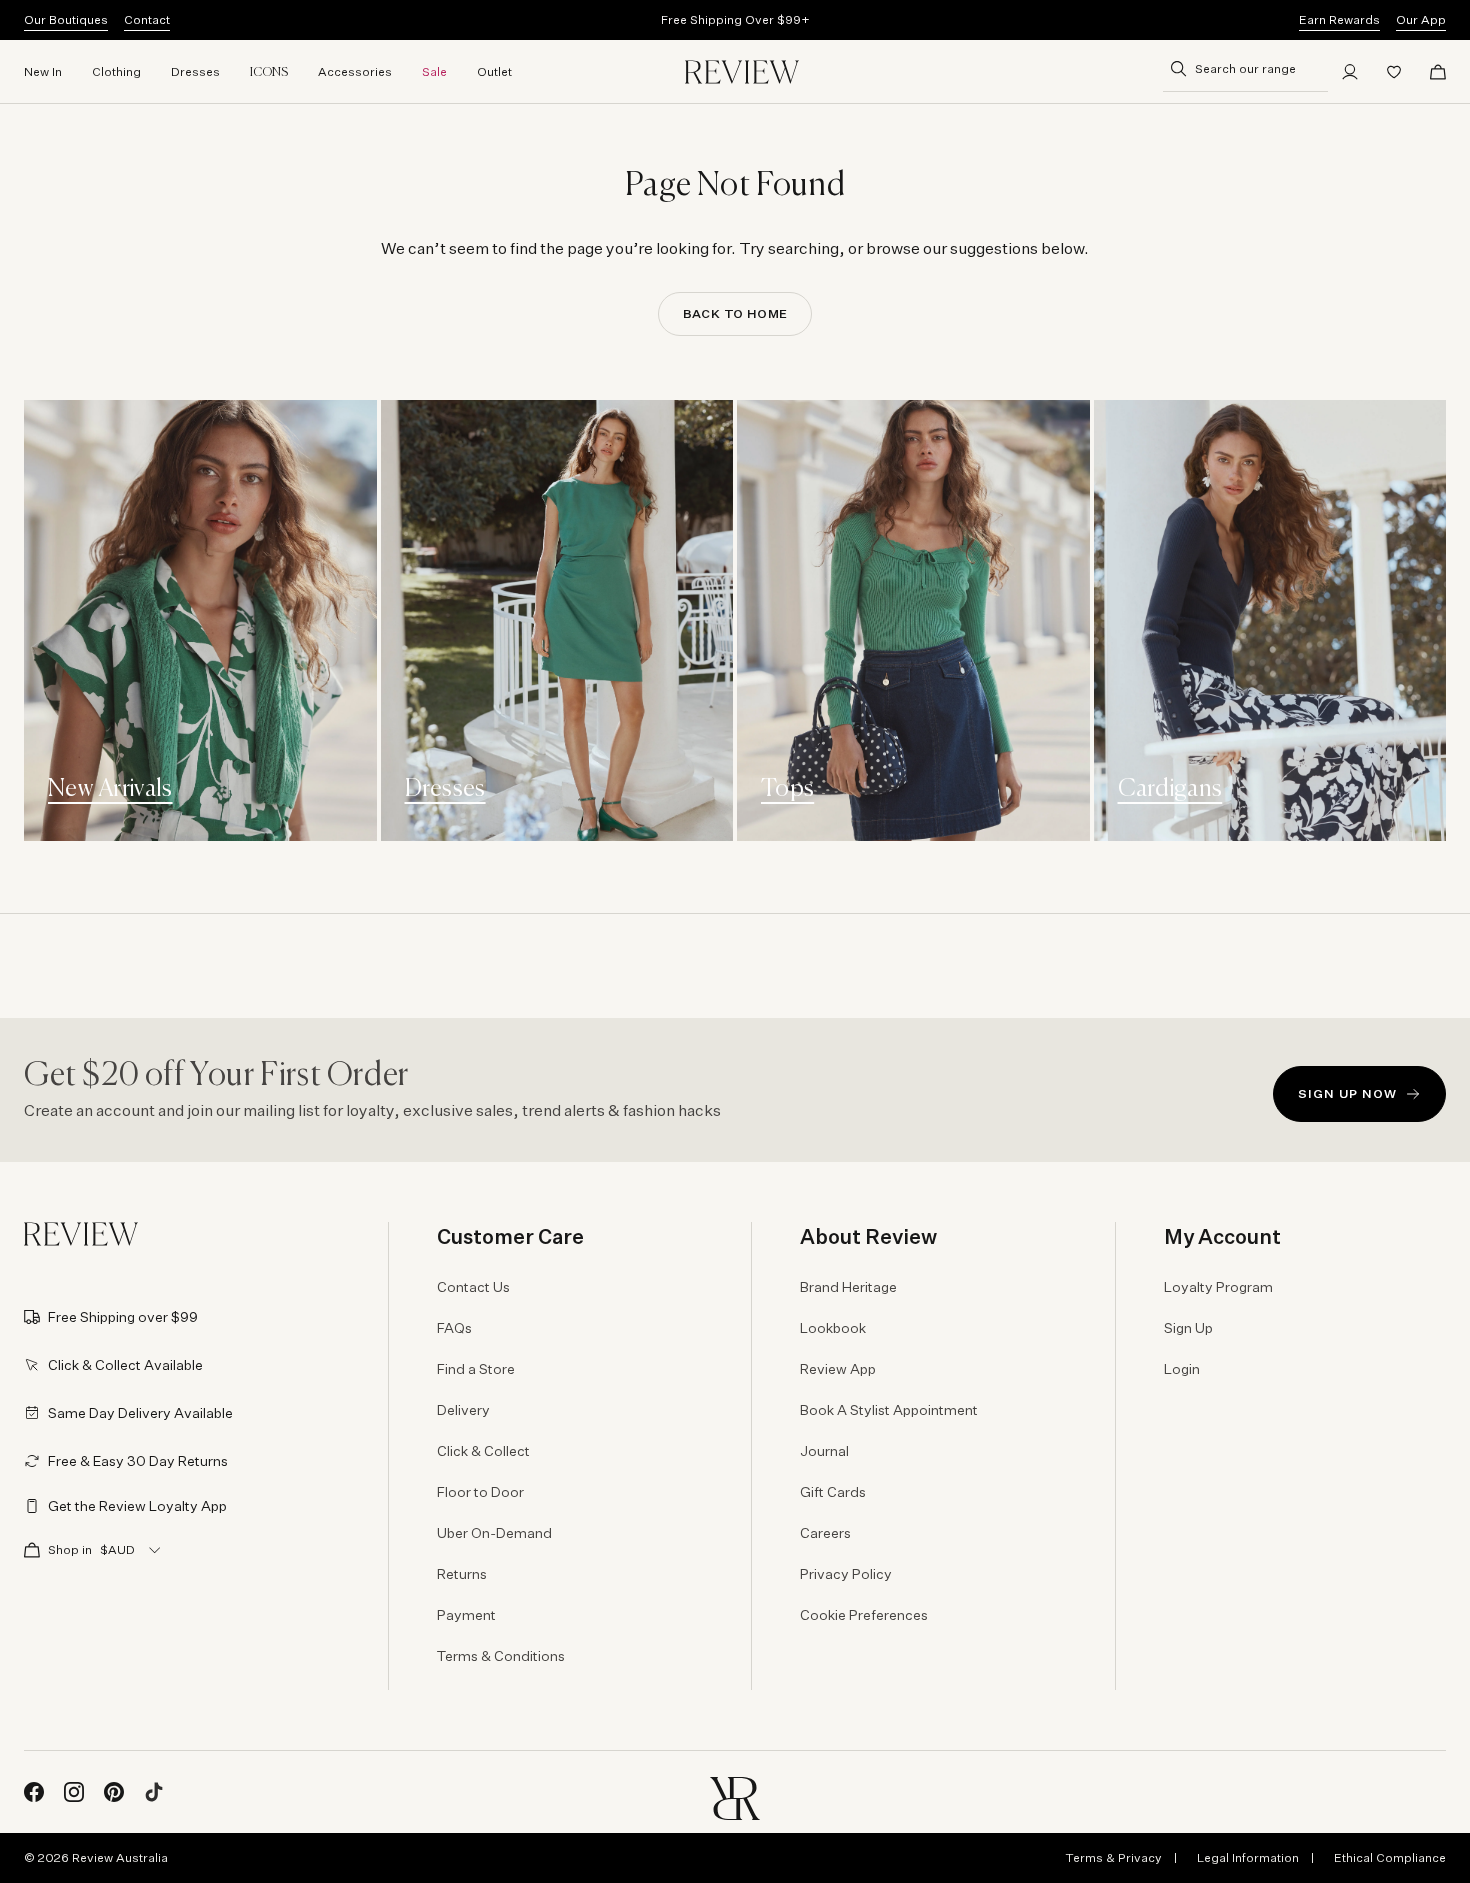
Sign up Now (1347, 1093)
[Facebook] (34, 1792)
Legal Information (1248, 1857)
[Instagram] (74, 1792)
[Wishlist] (1394, 72)
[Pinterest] (114, 1792)
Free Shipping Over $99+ (735, 19)
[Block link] (200, 620)
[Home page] (742, 72)
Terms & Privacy (1113, 1857)
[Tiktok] (154, 1792)
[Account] (1350, 72)
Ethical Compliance (1390, 1857)
